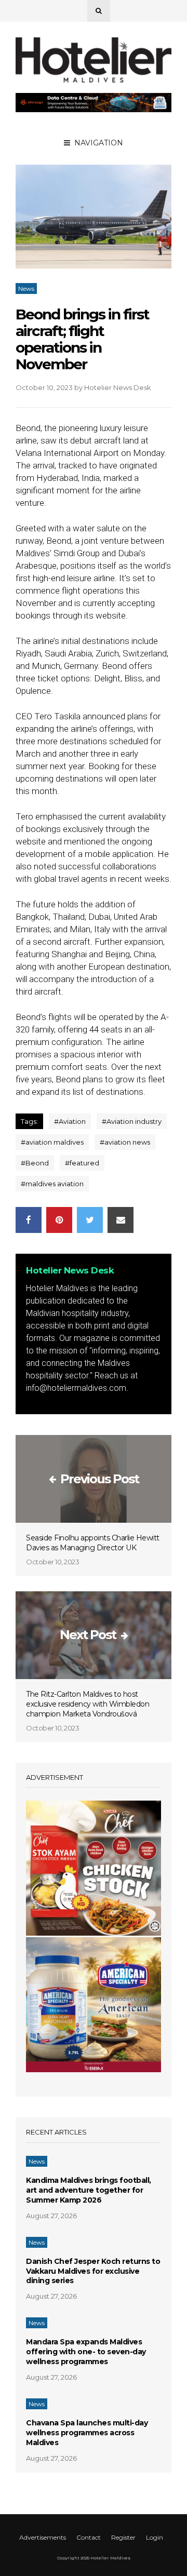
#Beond (35, 1163)
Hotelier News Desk (118, 387)
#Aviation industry (132, 1121)
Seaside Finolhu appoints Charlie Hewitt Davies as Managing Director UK (93, 1543)
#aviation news (125, 1142)
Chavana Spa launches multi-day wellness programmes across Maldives (87, 2433)
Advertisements (43, 2537)
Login (155, 2537)
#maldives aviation (52, 1184)
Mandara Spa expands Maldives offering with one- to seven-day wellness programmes (86, 2352)
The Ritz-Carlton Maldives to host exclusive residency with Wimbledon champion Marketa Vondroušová (88, 1704)
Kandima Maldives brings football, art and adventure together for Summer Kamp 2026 (89, 2190)
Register (123, 2537)
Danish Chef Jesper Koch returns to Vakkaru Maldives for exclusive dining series (93, 2271)
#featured (82, 1163)
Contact (89, 2537)
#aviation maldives (52, 1142)
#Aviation (70, 1121)
